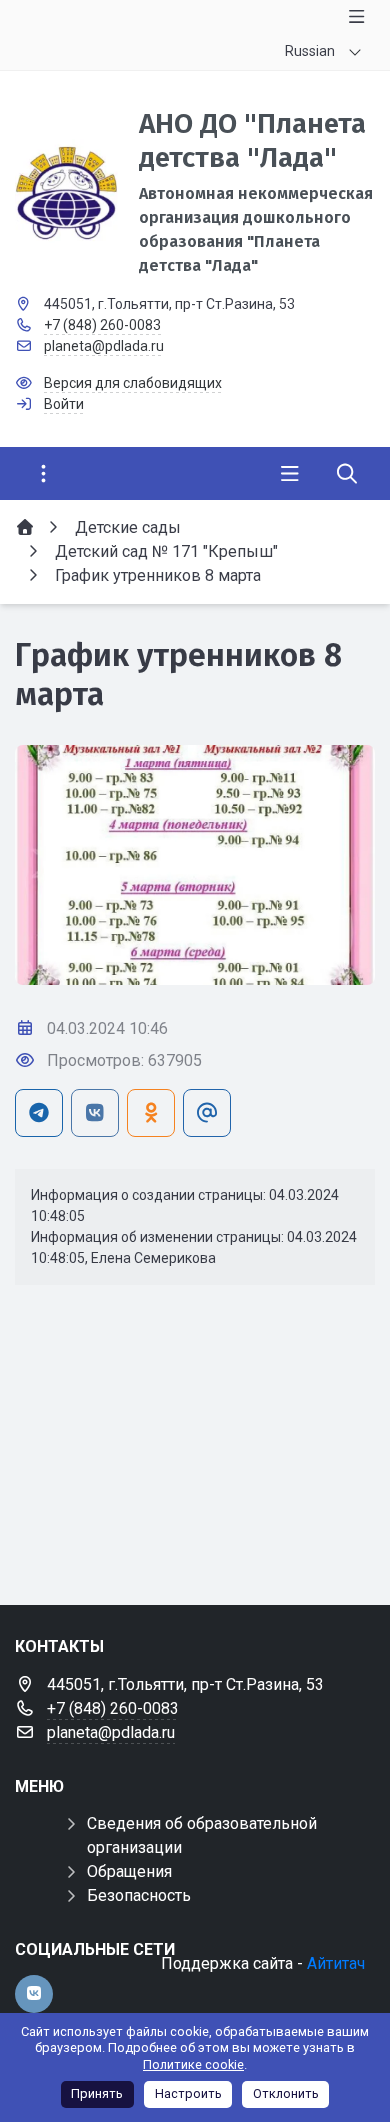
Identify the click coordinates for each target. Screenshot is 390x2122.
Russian (310, 51)
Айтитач (336, 1963)
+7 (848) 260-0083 (102, 325)
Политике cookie (193, 2064)
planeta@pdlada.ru (104, 346)
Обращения (129, 1871)
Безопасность (139, 1895)
